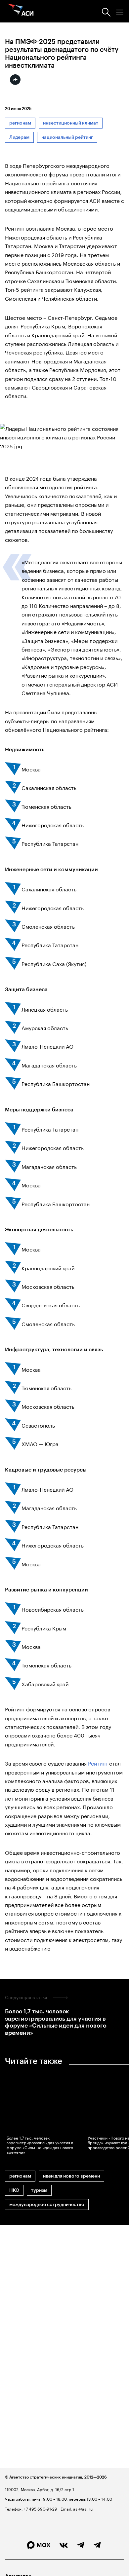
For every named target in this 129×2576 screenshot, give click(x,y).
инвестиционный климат (71, 123)
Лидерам (19, 137)
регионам (20, 123)
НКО (14, 2190)
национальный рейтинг (67, 137)
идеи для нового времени (71, 2176)
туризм (39, 2190)
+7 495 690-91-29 (40, 2508)
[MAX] (39, 2545)
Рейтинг (98, 1763)
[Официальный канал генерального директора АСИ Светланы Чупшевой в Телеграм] (97, 2545)
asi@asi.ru (83, 2508)
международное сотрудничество (47, 2204)
